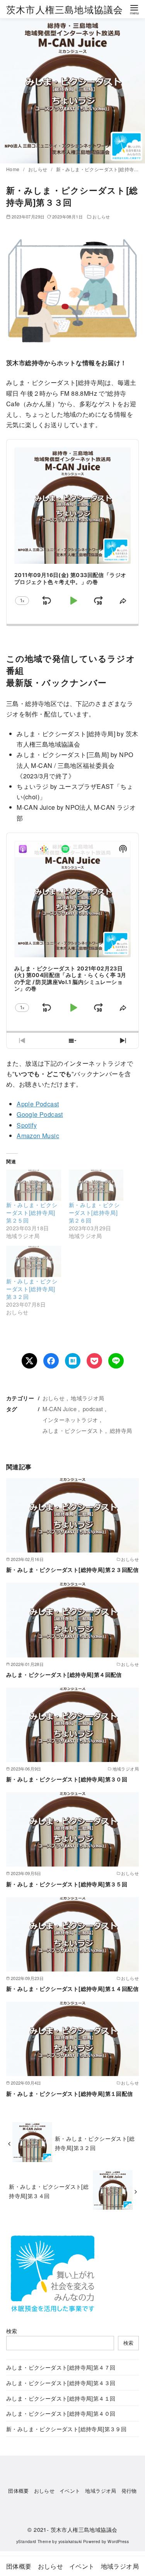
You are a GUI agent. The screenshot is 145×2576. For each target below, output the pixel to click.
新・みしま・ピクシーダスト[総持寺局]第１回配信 (70, 2093)
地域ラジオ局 (87, 1398)
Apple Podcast (38, 1104)
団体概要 (19, 2491)
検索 (12, 2331)
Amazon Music (38, 1136)
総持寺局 (121, 1430)
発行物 (129, 2491)
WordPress (118, 2541)
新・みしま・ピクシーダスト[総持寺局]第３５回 (67, 1884)
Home (14, 169)
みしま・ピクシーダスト (73, 1430)
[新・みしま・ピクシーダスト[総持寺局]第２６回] (96, 1185)
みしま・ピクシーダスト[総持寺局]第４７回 (61, 2367)
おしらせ (38, 169)
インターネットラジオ (70, 1419)
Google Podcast (40, 1114)
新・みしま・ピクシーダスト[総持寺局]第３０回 (67, 1779)
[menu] (134, 9)
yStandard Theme (34, 2541)
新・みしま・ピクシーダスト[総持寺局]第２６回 (94, 1212)
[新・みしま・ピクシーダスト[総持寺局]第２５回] (34, 1185)
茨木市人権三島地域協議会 (65, 9)
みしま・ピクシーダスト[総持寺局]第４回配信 (64, 1674)
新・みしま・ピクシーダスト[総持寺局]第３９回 (66, 2429)
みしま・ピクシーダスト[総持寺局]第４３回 (61, 2383)
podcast (93, 1409)
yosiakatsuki (70, 2541)
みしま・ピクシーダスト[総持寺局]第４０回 (61, 2413)
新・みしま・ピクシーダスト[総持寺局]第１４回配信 (72, 1989)
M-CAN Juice (60, 1409)
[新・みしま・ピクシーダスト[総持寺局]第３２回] (34, 1261)
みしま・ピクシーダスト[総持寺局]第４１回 (61, 2398)
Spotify (27, 1125)
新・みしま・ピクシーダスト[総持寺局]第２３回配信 (72, 1570)
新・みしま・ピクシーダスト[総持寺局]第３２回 (32, 1289)
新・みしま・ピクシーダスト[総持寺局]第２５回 (32, 1212)
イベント (70, 2491)
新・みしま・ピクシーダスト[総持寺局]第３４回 (49, 2191)
